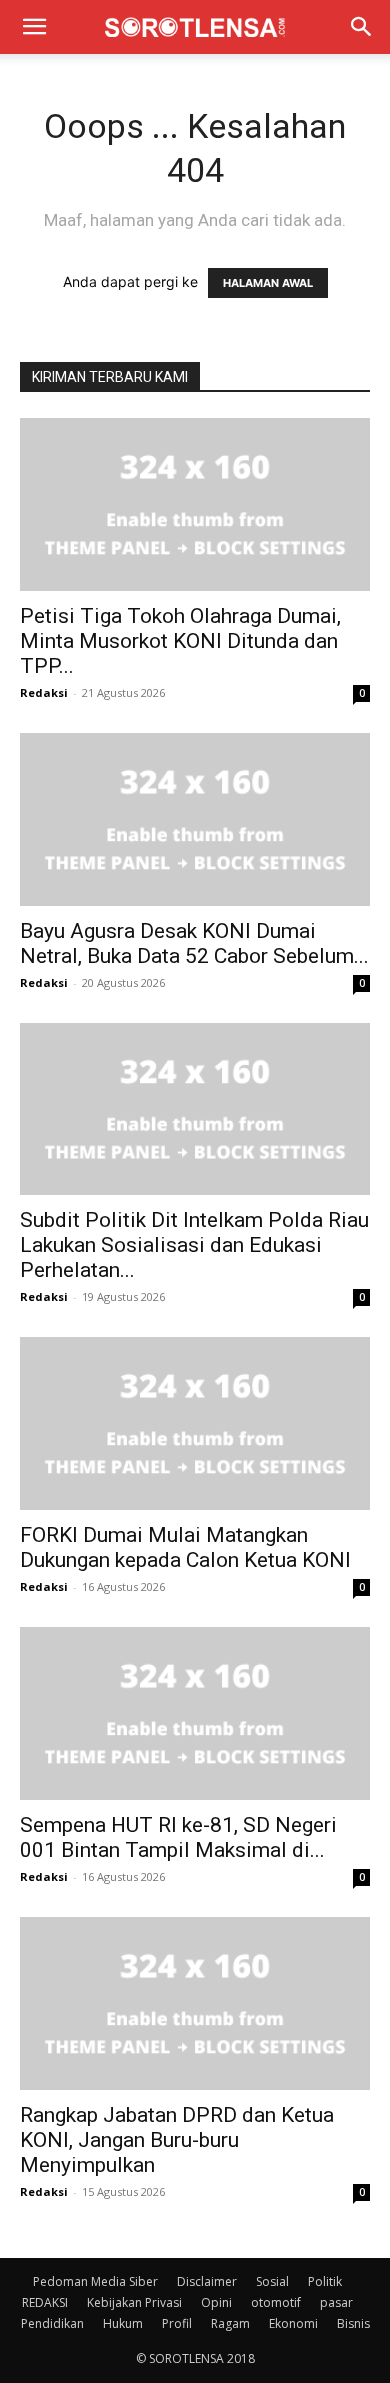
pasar (336, 2302)
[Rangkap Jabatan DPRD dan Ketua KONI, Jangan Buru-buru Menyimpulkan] (195, 2003)
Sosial (272, 2281)
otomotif (276, 2302)
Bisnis (353, 2323)
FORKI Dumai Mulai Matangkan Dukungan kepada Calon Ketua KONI (185, 1547)
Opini (216, 2302)
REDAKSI (45, 2302)
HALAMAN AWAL (268, 283)
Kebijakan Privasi (134, 2302)
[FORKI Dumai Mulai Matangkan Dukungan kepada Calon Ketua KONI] (195, 1423)
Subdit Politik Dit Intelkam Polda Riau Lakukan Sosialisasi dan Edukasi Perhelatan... (194, 1245)
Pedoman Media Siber (95, 2281)
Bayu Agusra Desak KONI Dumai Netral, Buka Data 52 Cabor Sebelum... (194, 943)
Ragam (230, 2323)
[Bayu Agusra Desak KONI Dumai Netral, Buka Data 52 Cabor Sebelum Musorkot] (195, 819)
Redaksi (44, 692)
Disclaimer (207, 2281)
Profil (177, 2323)
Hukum (123, 2323)
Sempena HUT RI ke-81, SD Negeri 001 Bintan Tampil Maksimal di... (178, 1837)
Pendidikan (52, 2323)
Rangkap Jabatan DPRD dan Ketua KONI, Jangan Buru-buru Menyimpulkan (177, 2140)
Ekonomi (293, 2323)
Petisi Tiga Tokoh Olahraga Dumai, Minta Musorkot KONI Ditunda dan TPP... (180, 641)
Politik (325, 2281)
